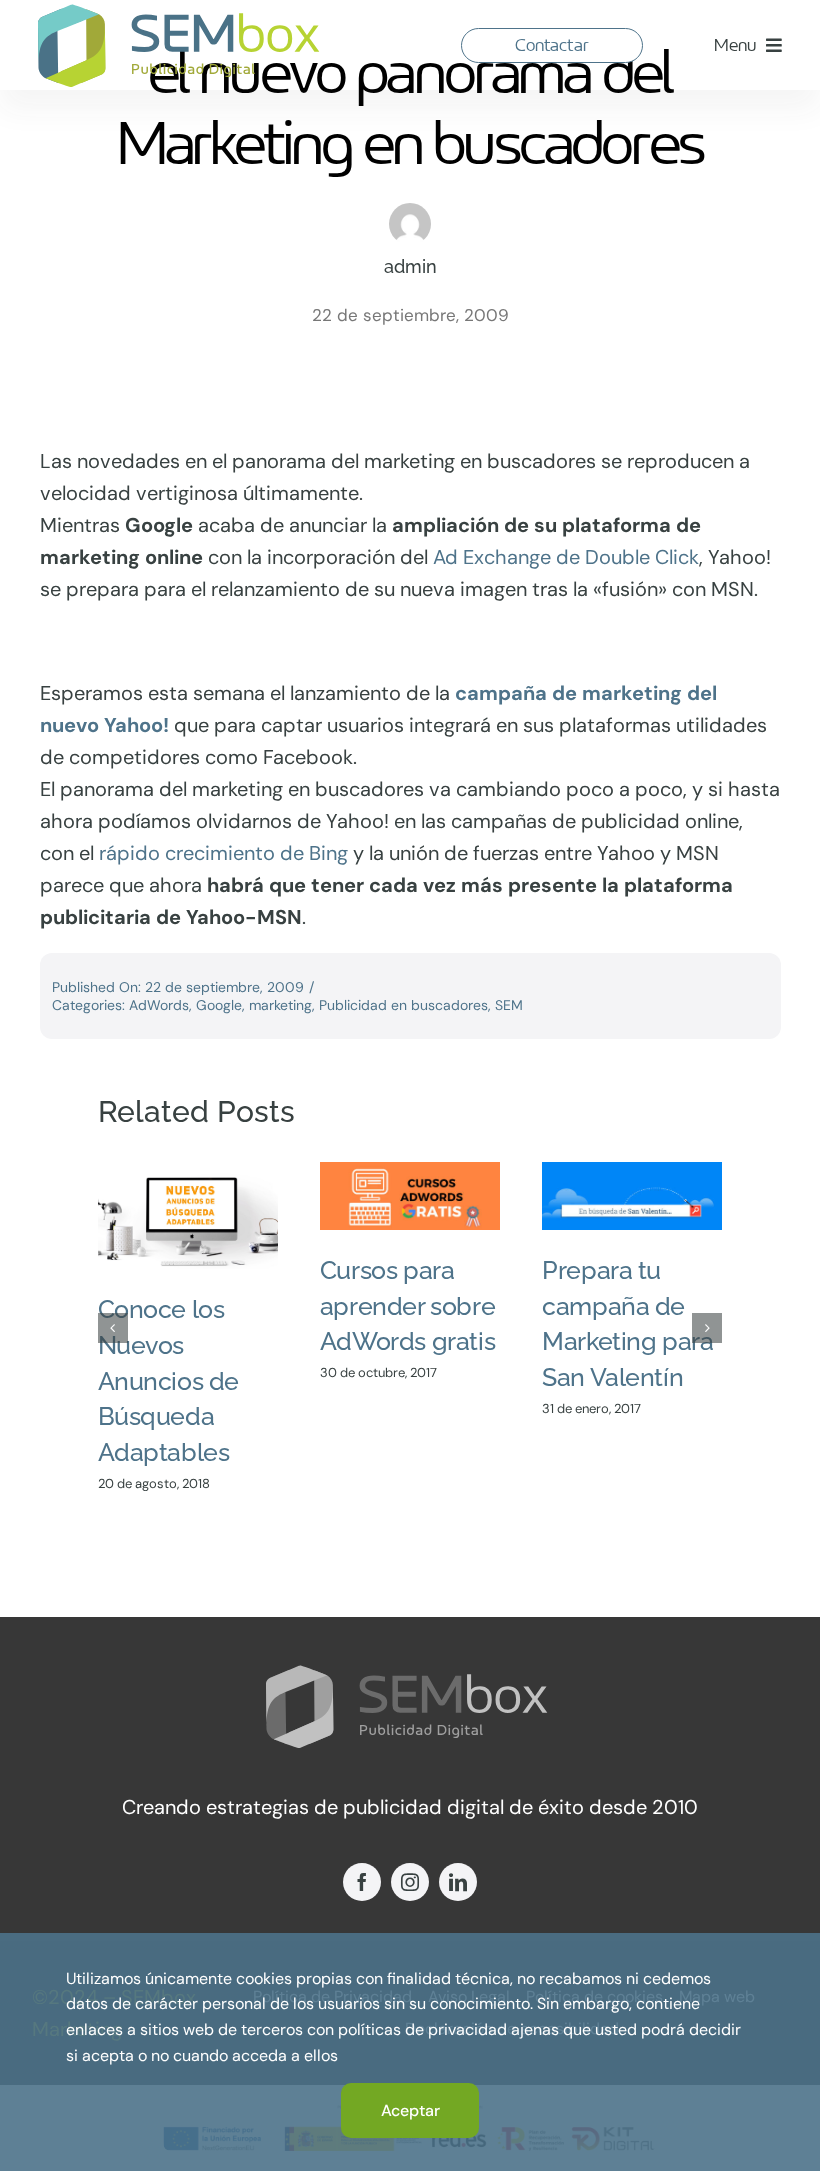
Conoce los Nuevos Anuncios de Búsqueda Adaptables (169, 1380)
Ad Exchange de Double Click (566, 557)
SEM (509, 1005)
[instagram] (410, 1882)
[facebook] (362, 1882)
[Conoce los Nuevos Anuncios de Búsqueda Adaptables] (188, 1215)
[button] (113, 1328)
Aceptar (410, 2110)
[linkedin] (458, 1882)
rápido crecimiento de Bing (223, 853)
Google (219, 1005)
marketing (280, 1005)
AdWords (159, 1005)
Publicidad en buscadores (403, 1005)
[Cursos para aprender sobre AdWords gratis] (410, 1195)
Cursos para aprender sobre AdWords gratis (407, 1305)
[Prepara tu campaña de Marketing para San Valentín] (632, 1195)
